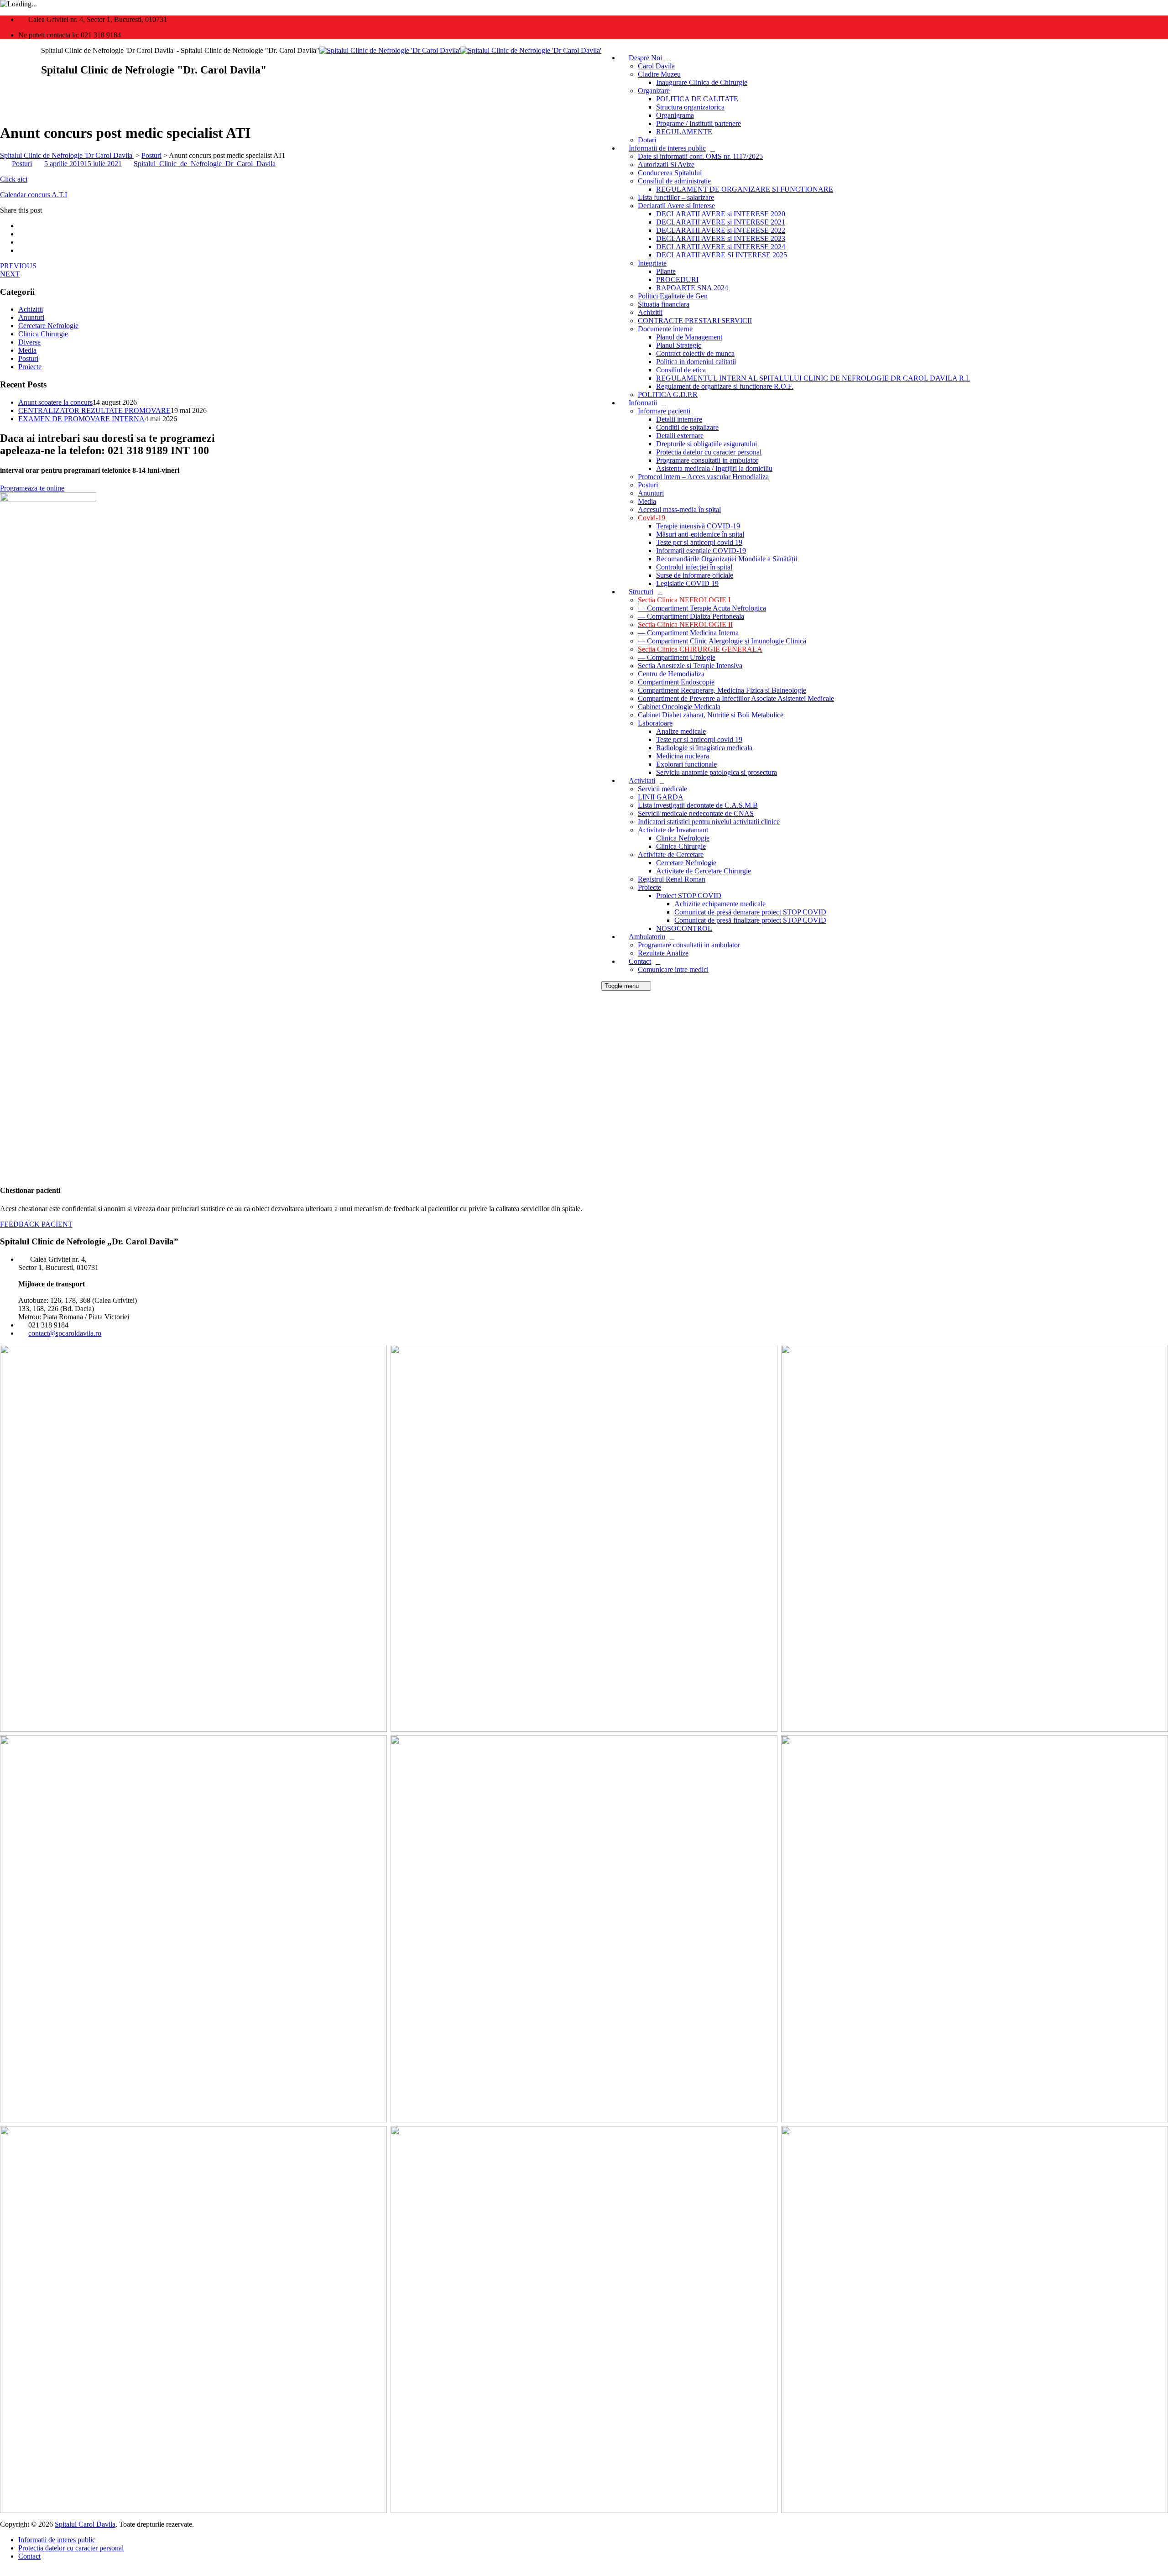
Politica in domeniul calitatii (696, 362)
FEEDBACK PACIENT (36, 1224)
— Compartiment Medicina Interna (688, 633)
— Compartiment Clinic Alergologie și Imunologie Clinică (722, 641)
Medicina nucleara (683, 756)
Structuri (641, 592)
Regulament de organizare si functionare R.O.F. (725, 386)
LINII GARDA (661, 797)
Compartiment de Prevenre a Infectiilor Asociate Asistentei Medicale (736, 698)
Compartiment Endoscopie (676, 682)
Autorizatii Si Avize (666, 165)
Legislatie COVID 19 (687, 583)
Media (647, 501)
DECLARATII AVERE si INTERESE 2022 (721, 230)
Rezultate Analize (663, 953)
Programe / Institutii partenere (699, 123)
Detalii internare (679, 419)
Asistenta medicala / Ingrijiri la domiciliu (714, 468)
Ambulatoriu (647, 937)
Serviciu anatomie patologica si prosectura (717, 772)
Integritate (652, 263)
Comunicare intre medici (673, 969)
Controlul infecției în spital (694, 567)
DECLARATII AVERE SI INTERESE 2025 (722, 255)
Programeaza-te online (32, 488)
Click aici (14, 179)
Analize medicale (681, 731)
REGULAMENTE (684, 132)
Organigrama (675, 115)
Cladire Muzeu (659, 74)
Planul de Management (689, 337)
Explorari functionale (686, 764)
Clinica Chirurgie (681, 846)
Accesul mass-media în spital (679, 509)
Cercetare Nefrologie (686, 863)
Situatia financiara (664, 304)
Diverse (29, 342)
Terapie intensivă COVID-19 (698, 526)
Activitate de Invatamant (673, 830)
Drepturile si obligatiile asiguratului (707, 444)
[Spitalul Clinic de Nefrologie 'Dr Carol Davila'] (460, 50)
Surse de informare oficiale (695, 575)
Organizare (654, 91)
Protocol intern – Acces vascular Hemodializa (703, 477)
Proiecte (649, 887)
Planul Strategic (679, 345)
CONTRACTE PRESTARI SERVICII (695, 321)
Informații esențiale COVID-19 (701, 551)
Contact (640, 961)
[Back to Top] (5, 2572)
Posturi (648, 485)
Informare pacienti (664, 411)
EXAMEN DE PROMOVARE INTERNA (81, 419)
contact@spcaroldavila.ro (65, 1333)
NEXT (10, 274)
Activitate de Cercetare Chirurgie (704, 871)
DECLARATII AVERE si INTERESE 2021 (721, 222)
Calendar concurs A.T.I (34, 195)
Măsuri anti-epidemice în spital (700, 534)
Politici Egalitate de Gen (673, 296)
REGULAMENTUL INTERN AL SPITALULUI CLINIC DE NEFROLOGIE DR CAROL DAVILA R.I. (813, 378)
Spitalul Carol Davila (85, 2524)
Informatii (643, 403)
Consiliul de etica (681, 370)
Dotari (647, 140)
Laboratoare (655, 723)
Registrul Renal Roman (672, 879)
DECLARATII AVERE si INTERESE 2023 (721, 238)
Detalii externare (680, 436)
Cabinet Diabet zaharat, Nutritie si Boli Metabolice (711, 715)
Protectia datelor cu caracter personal (709, 452)
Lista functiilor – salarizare (676, 197)
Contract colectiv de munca (695, 353)
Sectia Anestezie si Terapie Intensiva (690, 666)
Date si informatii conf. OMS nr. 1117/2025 (700, 156)
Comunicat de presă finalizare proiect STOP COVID (750, 920)
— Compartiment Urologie (677, 657)
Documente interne (665, 329)
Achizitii (650, 312)
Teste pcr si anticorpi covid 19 (699, 542)
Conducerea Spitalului (670, 173)
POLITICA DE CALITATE (697, 99)
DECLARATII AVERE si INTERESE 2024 (721, 247)
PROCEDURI (677, 280)
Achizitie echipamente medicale (720, 904)
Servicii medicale (662, 789)
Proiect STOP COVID (689, 896)
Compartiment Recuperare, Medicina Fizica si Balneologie (722, 690)
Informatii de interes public (667, 148)
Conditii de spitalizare (687, 427)
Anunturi (651, 493)
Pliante (666, 271)
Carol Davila (656, 66)
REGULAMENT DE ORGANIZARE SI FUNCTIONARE (745, 189)
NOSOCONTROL (684, 928)
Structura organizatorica (690, 107)
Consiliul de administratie (674, 181)
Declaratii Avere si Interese (676, 206)
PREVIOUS (18, 266)
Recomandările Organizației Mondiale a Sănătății (727, 559)
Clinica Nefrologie (683, 838)
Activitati (642, 781)
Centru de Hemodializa (671, 674)
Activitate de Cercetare (671, 854)
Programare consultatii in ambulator (707, 460)
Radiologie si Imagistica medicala (704, 748)
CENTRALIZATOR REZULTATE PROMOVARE (94, 410)
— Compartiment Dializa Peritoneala (691, 616)
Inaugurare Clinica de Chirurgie (702, 82)
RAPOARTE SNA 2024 (692, 288)
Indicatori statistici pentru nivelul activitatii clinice (709, 822)
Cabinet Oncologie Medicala (679, 707)
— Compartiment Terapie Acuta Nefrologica (702, 608)
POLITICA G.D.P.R (668, 394)
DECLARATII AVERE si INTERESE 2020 (721, 214)
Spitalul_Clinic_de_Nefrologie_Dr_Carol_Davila (205, 164)
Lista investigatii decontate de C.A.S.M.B (698, 805)
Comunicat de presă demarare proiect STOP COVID (750, 912)
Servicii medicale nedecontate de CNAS (696, 813)
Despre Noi (645, 58)
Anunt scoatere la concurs (55, 402)
